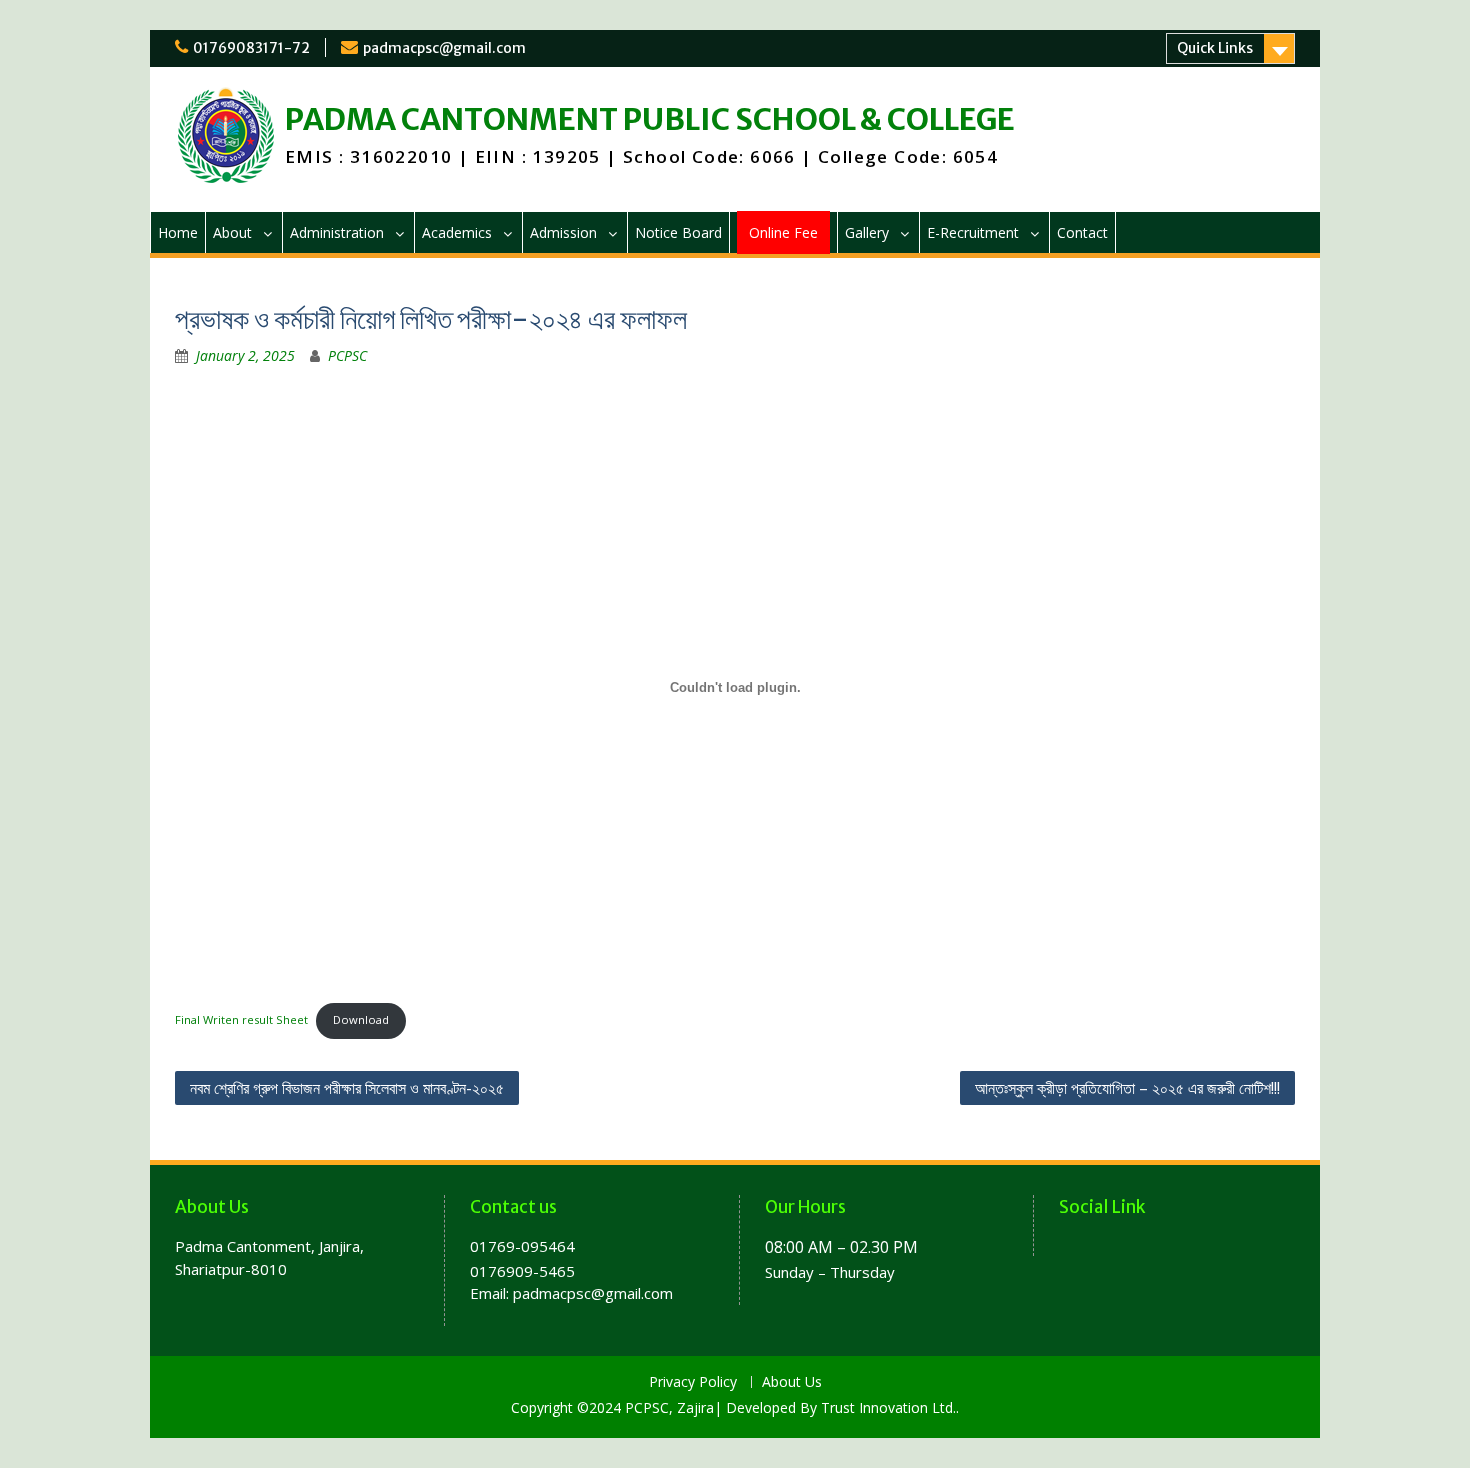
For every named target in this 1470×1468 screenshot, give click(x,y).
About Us (792, 1382)
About (232, 232)
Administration (337, 232)
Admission (563, 232)
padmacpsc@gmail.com (444, 48)
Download (361, 1019)
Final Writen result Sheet (241, 1019)
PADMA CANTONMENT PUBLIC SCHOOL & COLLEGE (650, 119)
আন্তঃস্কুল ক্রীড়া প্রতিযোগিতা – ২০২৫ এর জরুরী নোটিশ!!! (1127, 1088)
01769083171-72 (251, 48)
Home (178, 232)
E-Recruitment (973, 232)
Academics (457, 232)
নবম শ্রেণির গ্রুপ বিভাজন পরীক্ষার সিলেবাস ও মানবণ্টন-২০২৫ (347, 1088)
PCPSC (347, 355)
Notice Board (678, 232)
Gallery (867, 232)
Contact (1082, 232)
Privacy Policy (693, 1382)
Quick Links (1215, 48)
